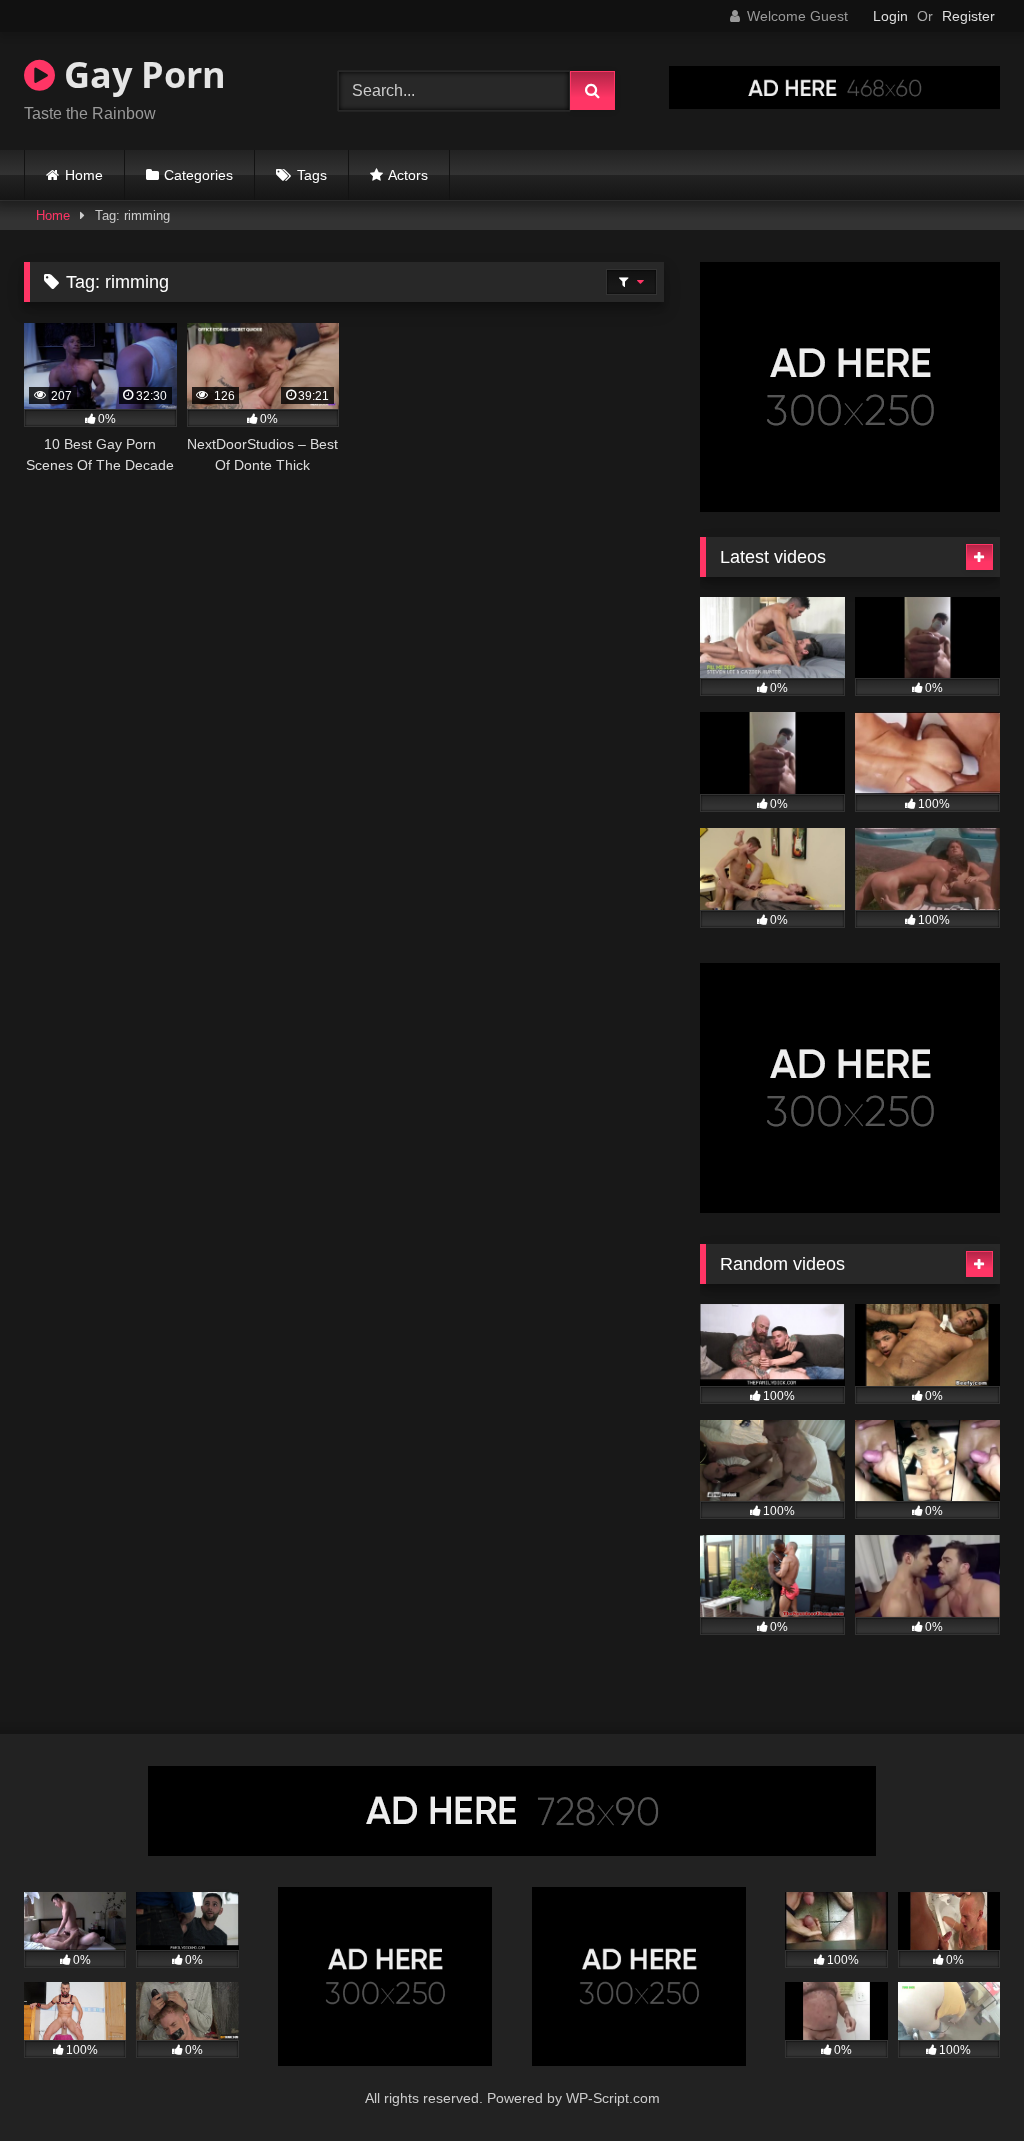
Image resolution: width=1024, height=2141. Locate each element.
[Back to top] (962, 2081)
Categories (198, 175)
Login (890, 16)
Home (84, 175)
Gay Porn (140, 74)
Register (968, 16)
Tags (312, 175)
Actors (408, 175)
